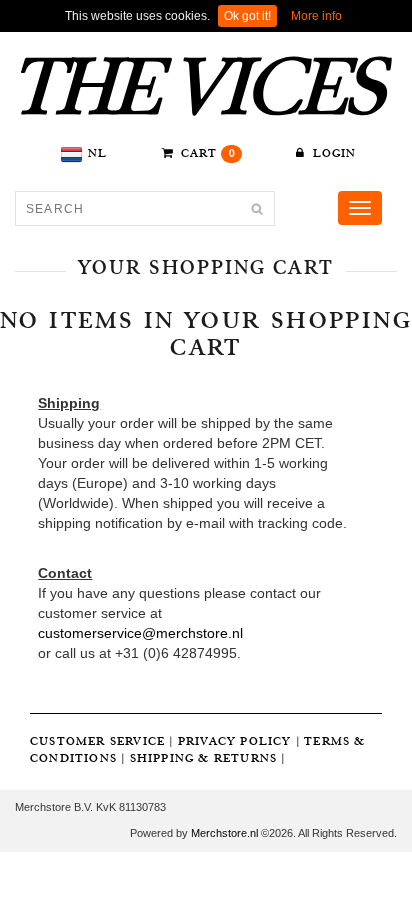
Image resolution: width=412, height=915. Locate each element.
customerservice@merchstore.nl (140, 633)
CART (206, 154)
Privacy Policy (235, 742)
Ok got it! (247, 16)
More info (316, 16)
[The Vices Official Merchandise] (206, 86)
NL (97, 154)
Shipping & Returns (204, 759)
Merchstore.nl (224, 833)
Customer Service (97, 742)
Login (332, 154)
